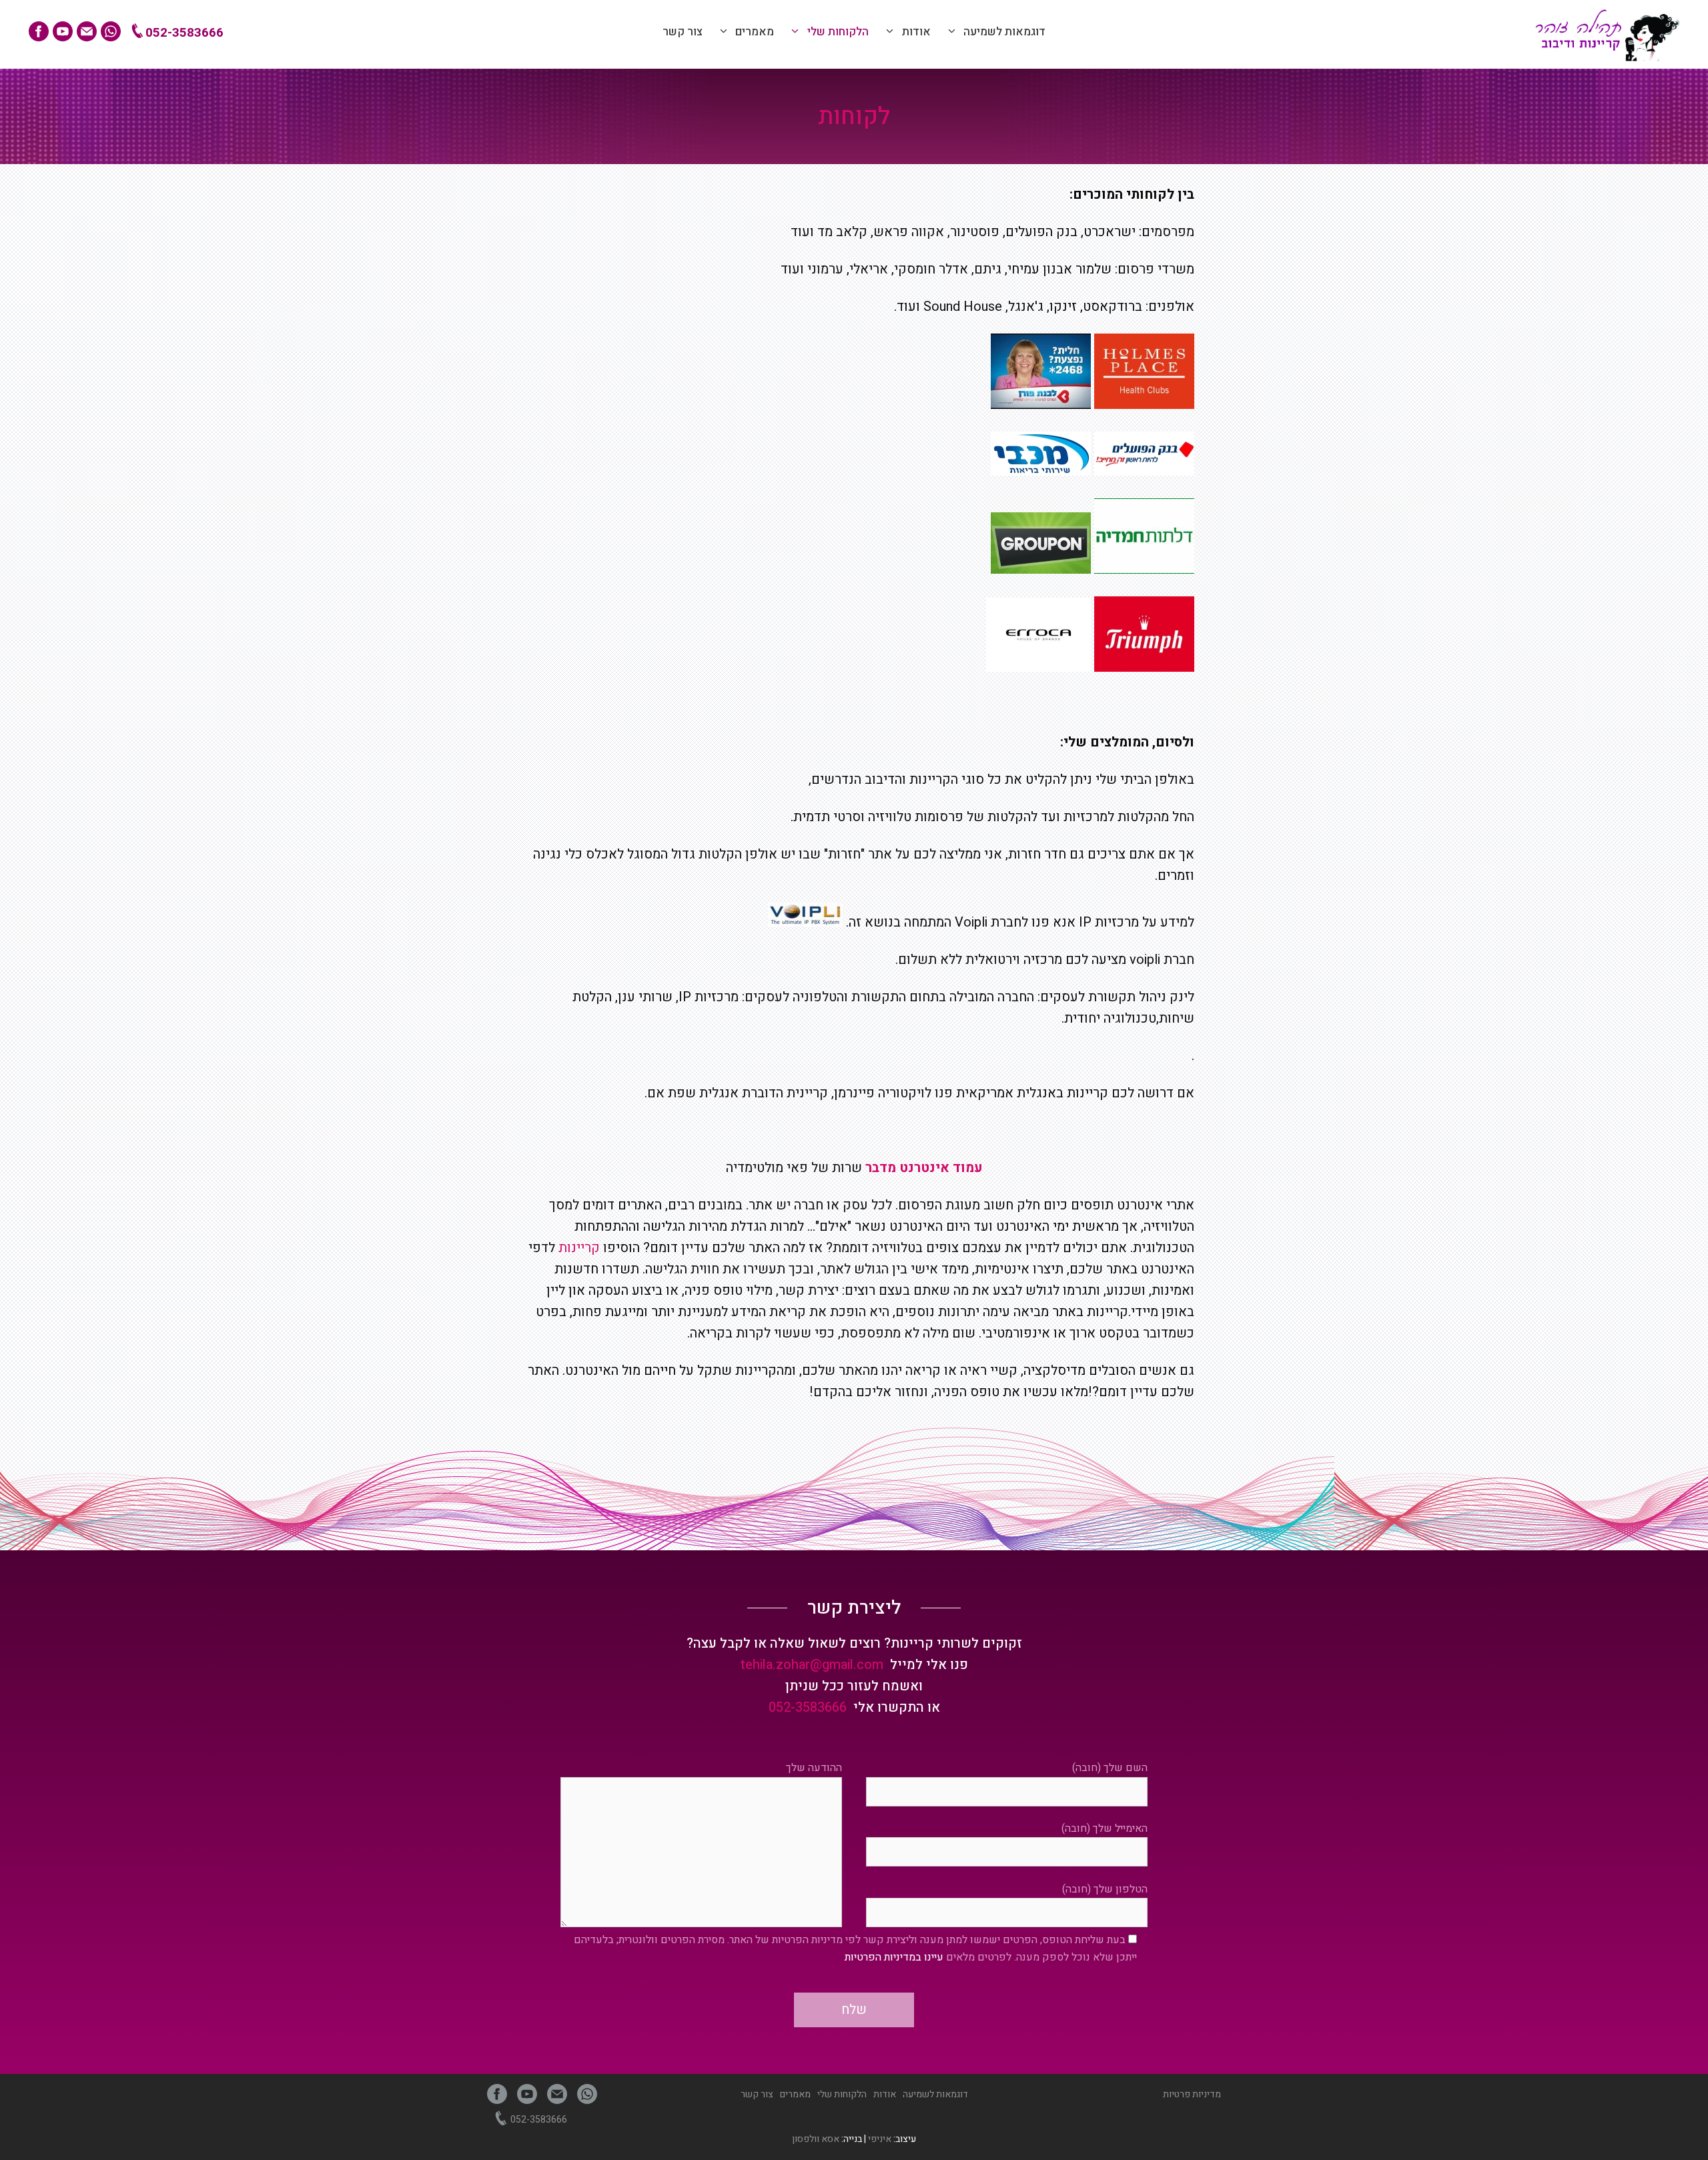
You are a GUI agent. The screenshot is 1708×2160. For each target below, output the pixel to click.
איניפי (880, 2139)
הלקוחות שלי (838, 32)
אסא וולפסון (816, 2139)
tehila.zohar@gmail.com (812, 1665)
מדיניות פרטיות (1192, 2094)
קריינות (579, 1248)
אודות (916, 32)
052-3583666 (183, 33)
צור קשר (683, 32)
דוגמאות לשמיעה (1004, 32)
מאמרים (755, 32)
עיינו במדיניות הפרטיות (894, 1957)
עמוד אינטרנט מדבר (924, 1168)
